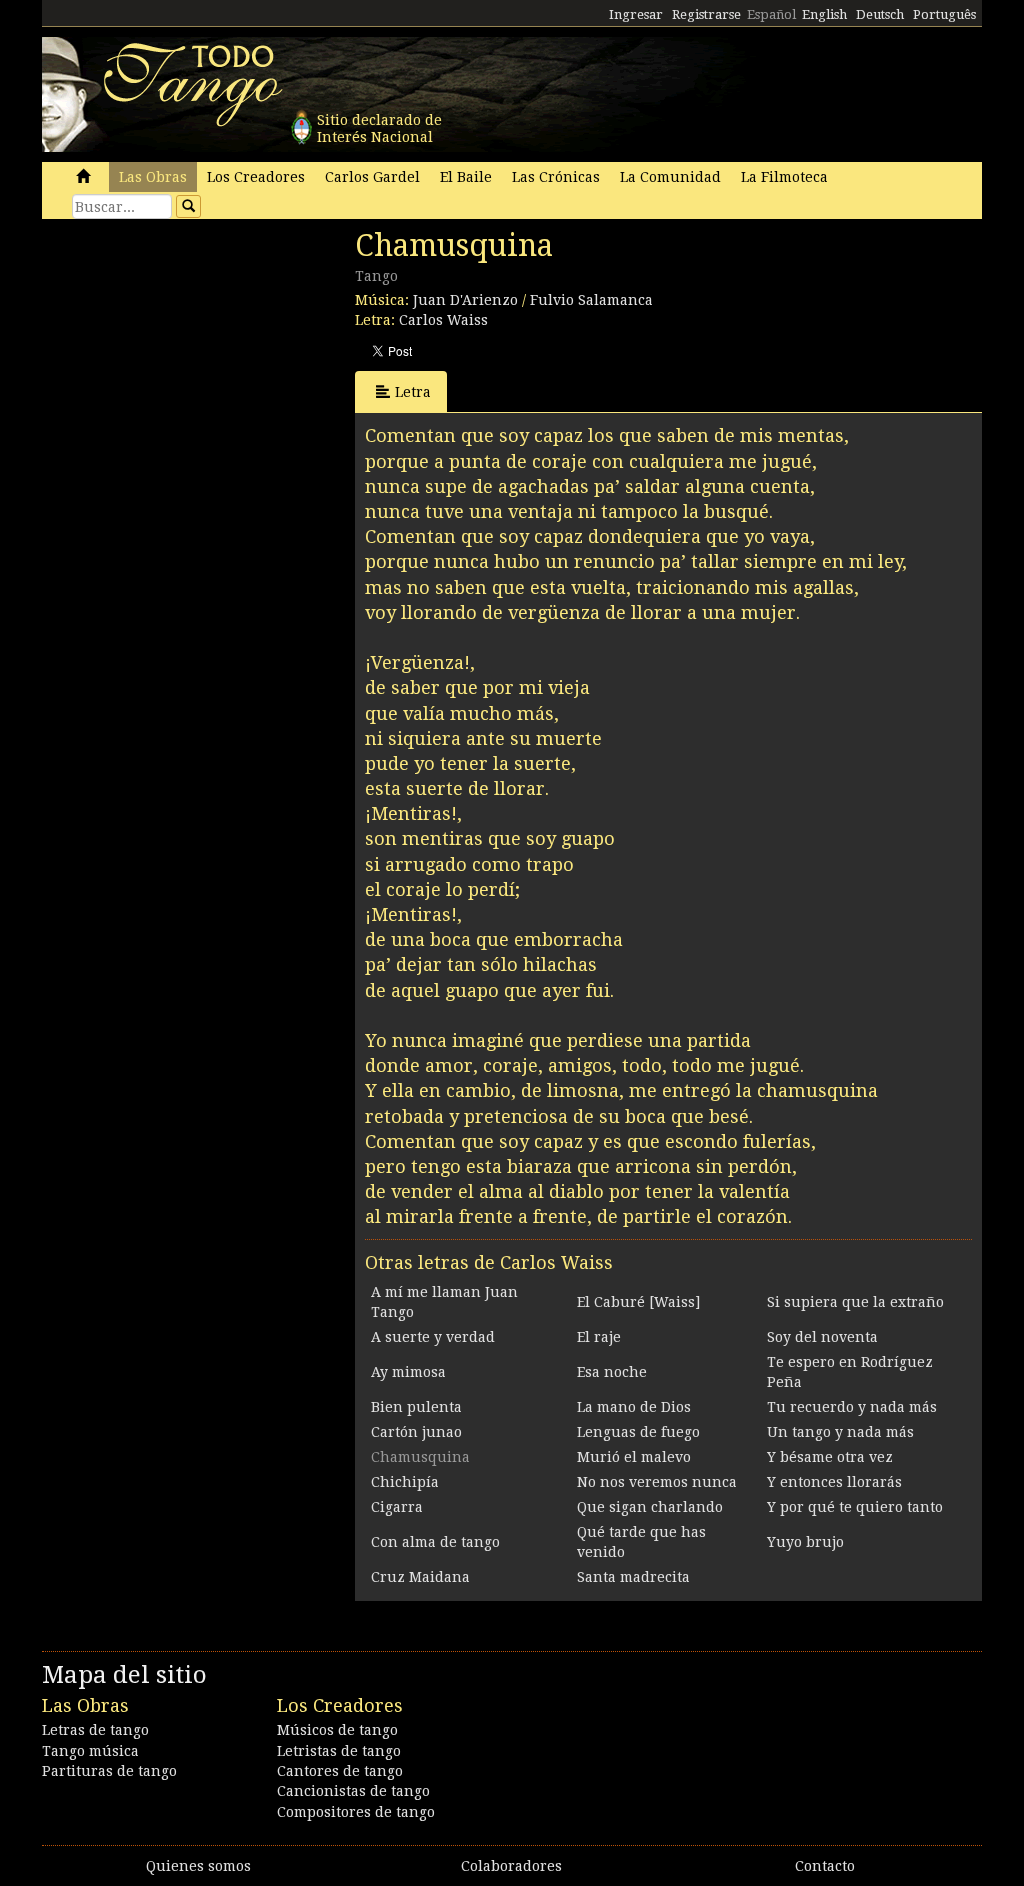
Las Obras (153, 177)
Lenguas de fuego (638, 1432)
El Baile (466, 177)
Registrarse (706, 14)
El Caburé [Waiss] (638, 1302)
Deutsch (880, 14)
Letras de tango (95, 1730)
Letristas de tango (339, 1751)
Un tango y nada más (840, 1432)
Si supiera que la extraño (855, 1302)
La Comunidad (670, 177)
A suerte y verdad (433, 1337)
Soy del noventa (822, 1337)
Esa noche (612, 1372)
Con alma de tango (435, 1542)
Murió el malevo (634, 1457)
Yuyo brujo (805, 1542)
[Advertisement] (192, 365)
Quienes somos (198, 1866)
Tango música (90, 1751)
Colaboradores (511, 1866)
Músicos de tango (337, 1730)
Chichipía (405, 1482)
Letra (413, 392)
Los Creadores (256, 177)
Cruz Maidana (420, 1577)
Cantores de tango (340, 1771)
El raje (599, 1337)
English (824, 14)
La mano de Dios (634, 1407)
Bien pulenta (416, 1407)
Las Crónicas (556, 177)
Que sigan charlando (650, 1507)
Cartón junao (416, 1432)
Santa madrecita (633, 1577)
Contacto (825, 1866)
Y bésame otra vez (830, 1457)
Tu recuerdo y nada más (852, 1407)
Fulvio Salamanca (591, 300)
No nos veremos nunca (657, 1482)
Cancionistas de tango (353, 1791)
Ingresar (636, 14)
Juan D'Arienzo (465, 300)
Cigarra (397, 1507)
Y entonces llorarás (834, 1482)
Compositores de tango (356, 1812)
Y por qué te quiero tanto (855, 1507)
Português (944, 14)
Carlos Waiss (443, 320)
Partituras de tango (109, 1771)
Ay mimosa (408, 1372)
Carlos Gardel (372, 177)
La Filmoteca (784, 177)
